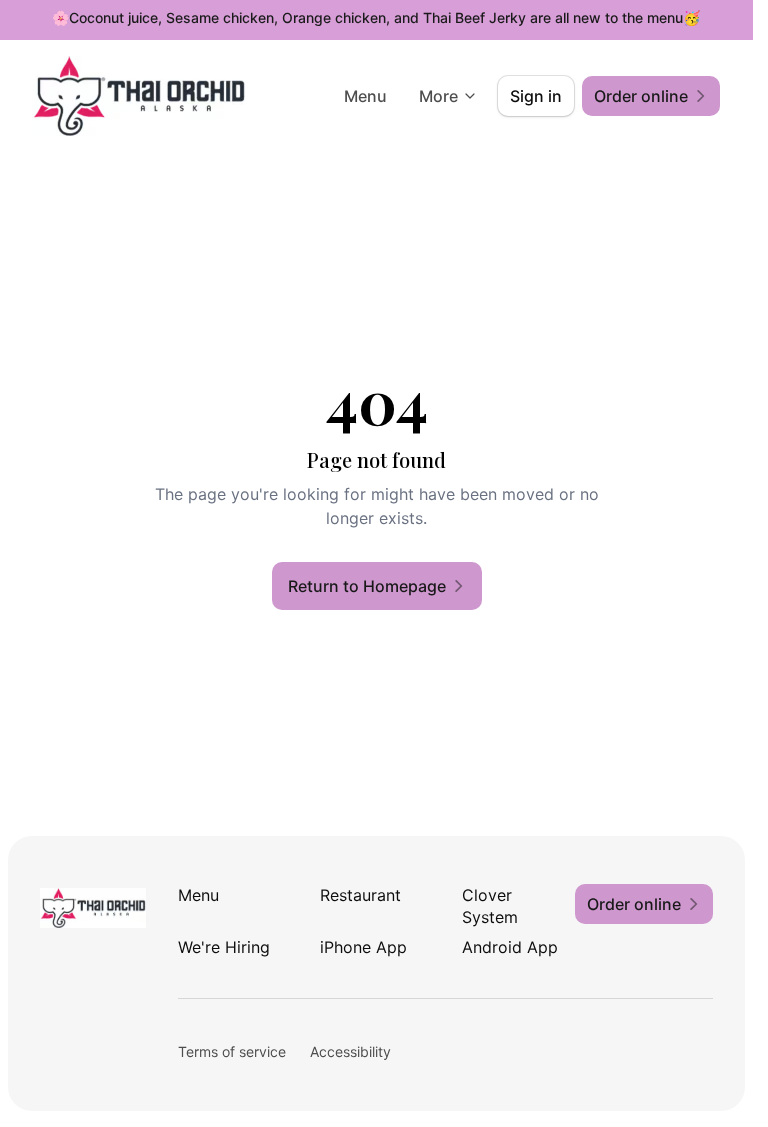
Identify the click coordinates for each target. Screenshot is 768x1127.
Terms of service (232, 1051)
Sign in (536, 96)
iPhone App (363, 947)
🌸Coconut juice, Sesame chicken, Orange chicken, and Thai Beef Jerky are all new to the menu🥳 (376, 17)
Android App (510, 947)
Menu (365, 96)
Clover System (490, 906)
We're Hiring (224, 947)
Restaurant (360, 895)
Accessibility (350, 1051)
